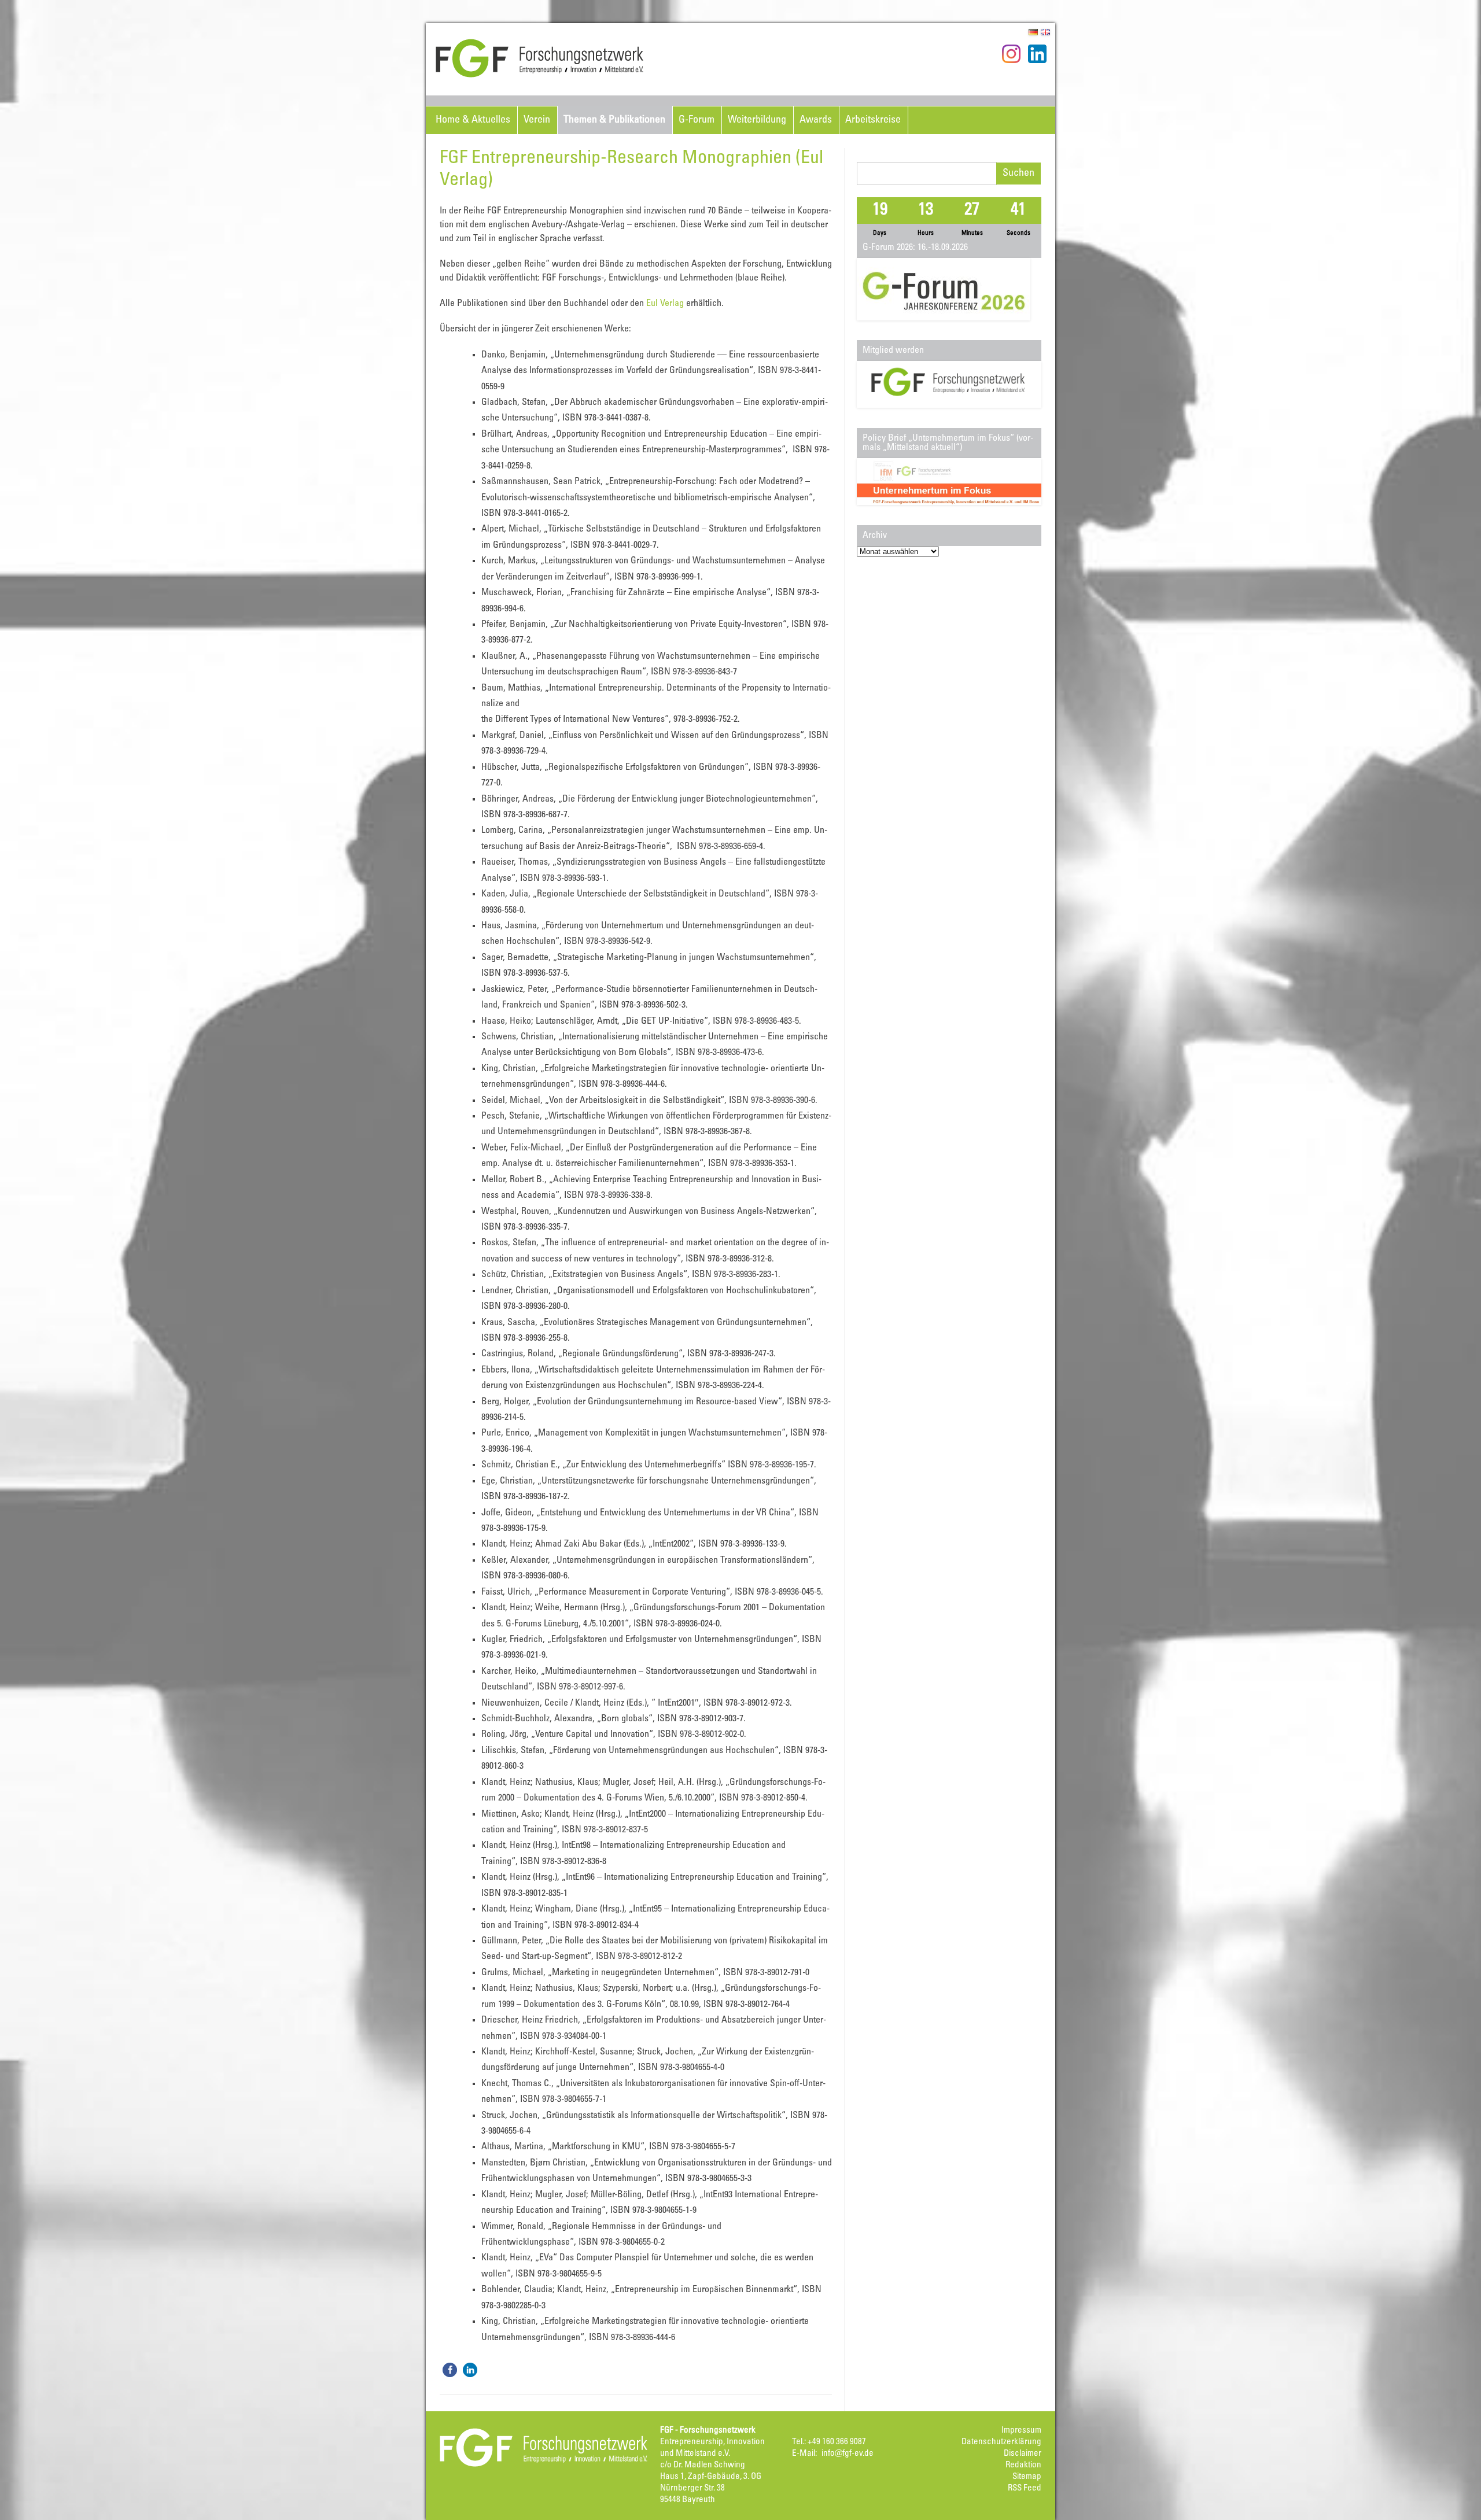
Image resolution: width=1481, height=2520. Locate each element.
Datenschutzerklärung (1001, 2442)
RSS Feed (1025, 2488)
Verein (537, 120)
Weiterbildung (757, 120)
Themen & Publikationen (614, 120)
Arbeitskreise (873, 120)
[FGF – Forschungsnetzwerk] (540, 76)
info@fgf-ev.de (848, 2454)
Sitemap (1027, 2477)
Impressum (1021, 2431)
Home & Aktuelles (473, 120)
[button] (450, 2370)
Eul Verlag (665, 304)
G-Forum (697, 120)
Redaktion (1023, 2465)
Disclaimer (1023, 2454)
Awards (816, 120)
